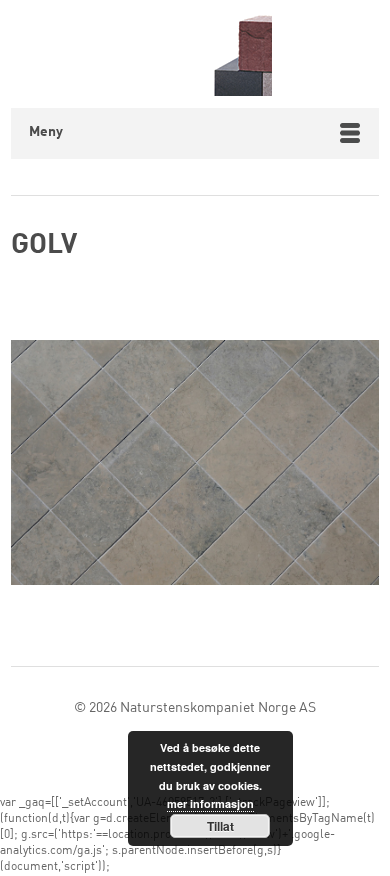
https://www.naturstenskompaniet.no (195, 54)
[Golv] (195, 467)
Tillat (220, 826)
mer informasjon (210, 803)
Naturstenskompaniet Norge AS (218, 708)
